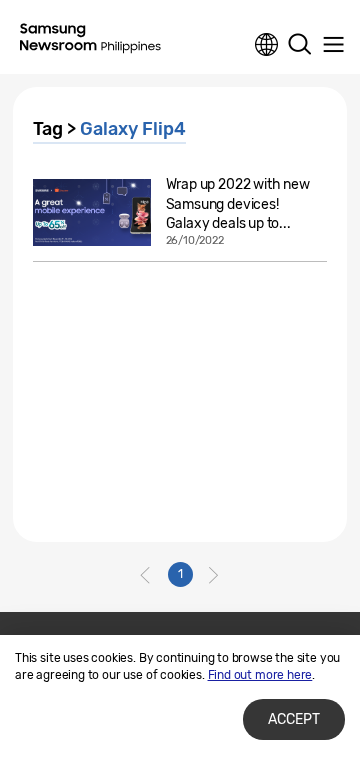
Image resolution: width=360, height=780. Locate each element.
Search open (300, 45)
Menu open (333, 45)
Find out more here (260, 675)
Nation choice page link (267, 45)
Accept (294, 719)
